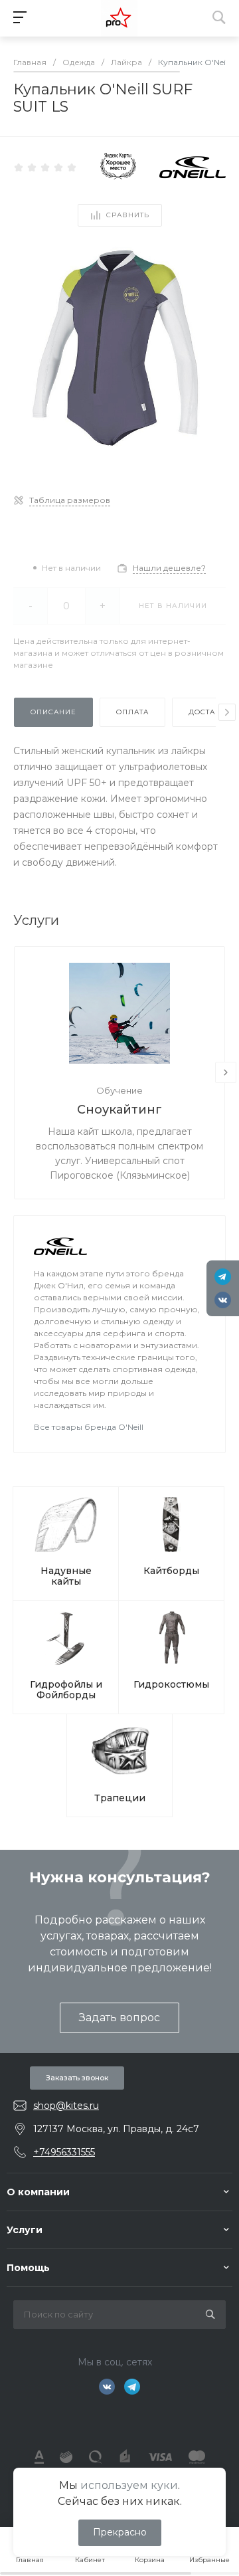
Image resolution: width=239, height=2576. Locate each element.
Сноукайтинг (119, 1110)
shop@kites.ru (66, 2106)
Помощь (28, 2268)
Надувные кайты (66, 1576)
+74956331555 (64, 2152)
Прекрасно (120, 2532)
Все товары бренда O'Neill (89, 1427)
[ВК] (223, 1300)
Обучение (119, 1090)
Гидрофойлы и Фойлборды (66, 1690)
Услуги (25, 2230)
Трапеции (120, 1798)
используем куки (129, 2485)
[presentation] (227, 712)
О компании (38, 2192)
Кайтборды (171, 1571)
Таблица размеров (70, 500)
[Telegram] (223, 1277)
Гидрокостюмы (171, 1684)
